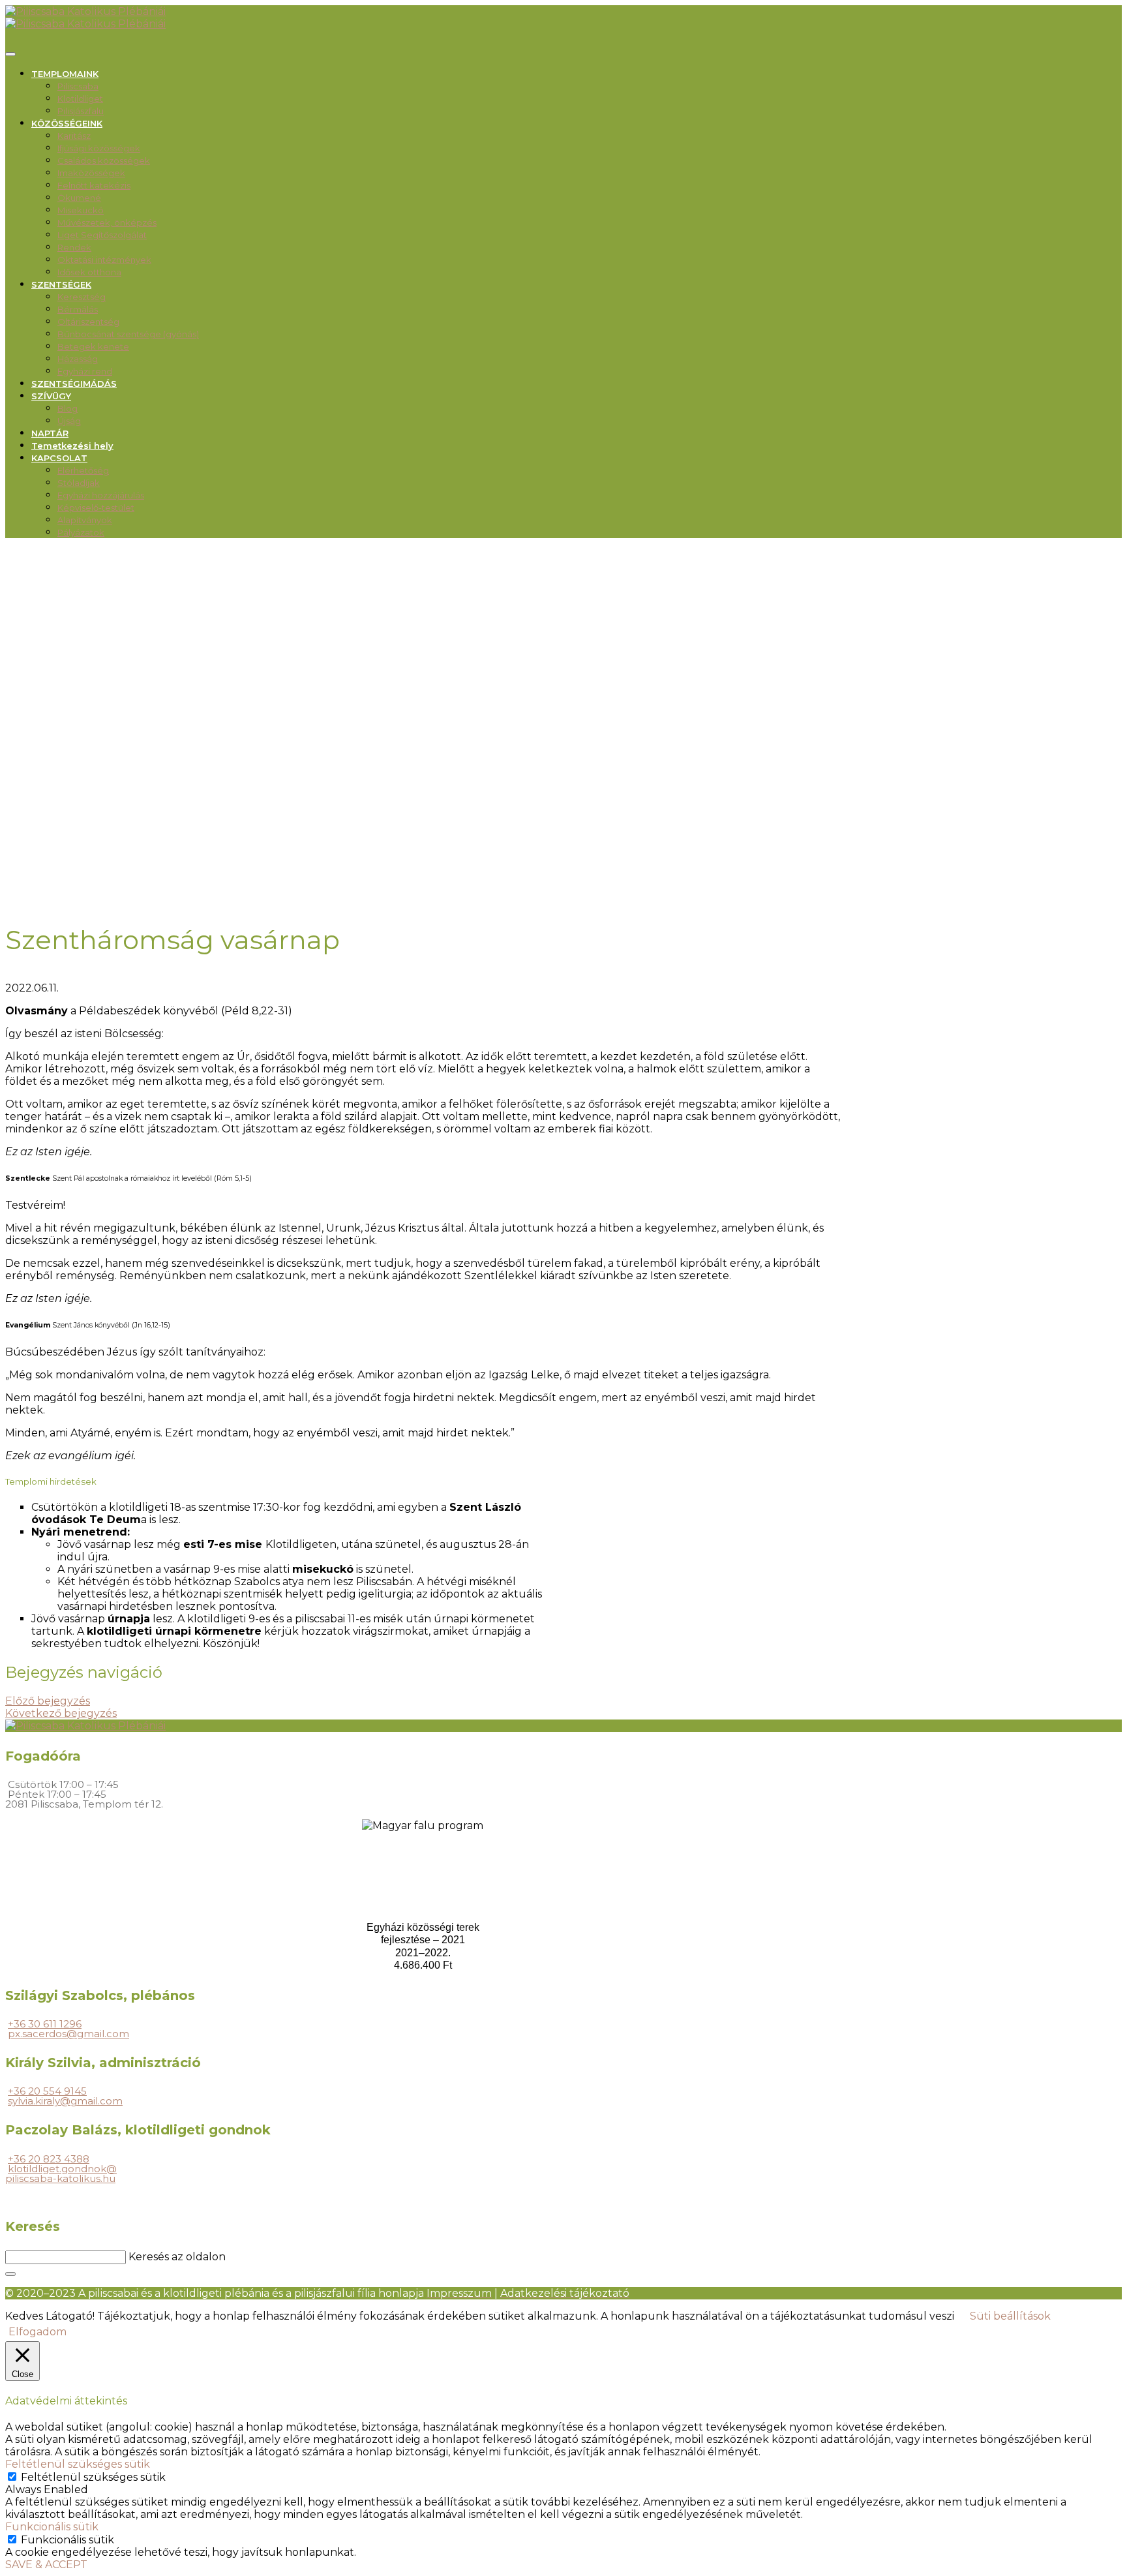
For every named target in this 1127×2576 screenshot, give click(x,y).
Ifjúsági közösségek (99, 148)
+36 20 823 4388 (49, 2159)
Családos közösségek (104, 160)
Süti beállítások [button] (1010, 2316)
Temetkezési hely (72, 446)
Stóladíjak (79, 483)
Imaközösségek (91, 173)
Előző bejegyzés (48, 1701)
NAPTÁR (50, 433)
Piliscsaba (78, 86)
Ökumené (79, 198)
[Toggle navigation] (10, 54)
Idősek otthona (89, 272)
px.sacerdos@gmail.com (68, 2034)
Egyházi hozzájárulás (101, 495)
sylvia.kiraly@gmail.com (65, 2101)
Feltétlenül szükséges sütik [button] (78, 2464)
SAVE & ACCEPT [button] (46, 2565)
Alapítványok (85, 520)
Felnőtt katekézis (94, 185)
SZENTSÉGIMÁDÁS (74, 384)
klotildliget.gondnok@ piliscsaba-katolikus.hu (61, 2174)
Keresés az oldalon (177, 2257)
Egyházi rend (85, 371)
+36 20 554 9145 (47, 2091)
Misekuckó (81, 210)
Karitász (74, 136)
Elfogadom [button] (38, 2332)
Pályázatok (81, 532)
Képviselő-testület (96, 508)
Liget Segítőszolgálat (102, 235)
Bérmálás (78, 309)
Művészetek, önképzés (107, 222)
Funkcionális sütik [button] (52, 2527)
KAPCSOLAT (59, 458)
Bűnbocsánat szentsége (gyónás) (128, 334)
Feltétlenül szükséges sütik (93, 2477)
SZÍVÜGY (51, 396)
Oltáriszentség (88, 322)
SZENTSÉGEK (61, 284)
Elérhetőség (83, 470)
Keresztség (82, 297)
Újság (69, 421)
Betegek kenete (93, 346)
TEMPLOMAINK (65, 74)
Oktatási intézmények (104, 260)
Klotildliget (80, 98)
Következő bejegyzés (61, 1713)
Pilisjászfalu (81, 111)
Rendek (74, 247)
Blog (68, 408)
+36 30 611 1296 (45, 2024)
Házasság (78, 359)
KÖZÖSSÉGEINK (67, 123)
